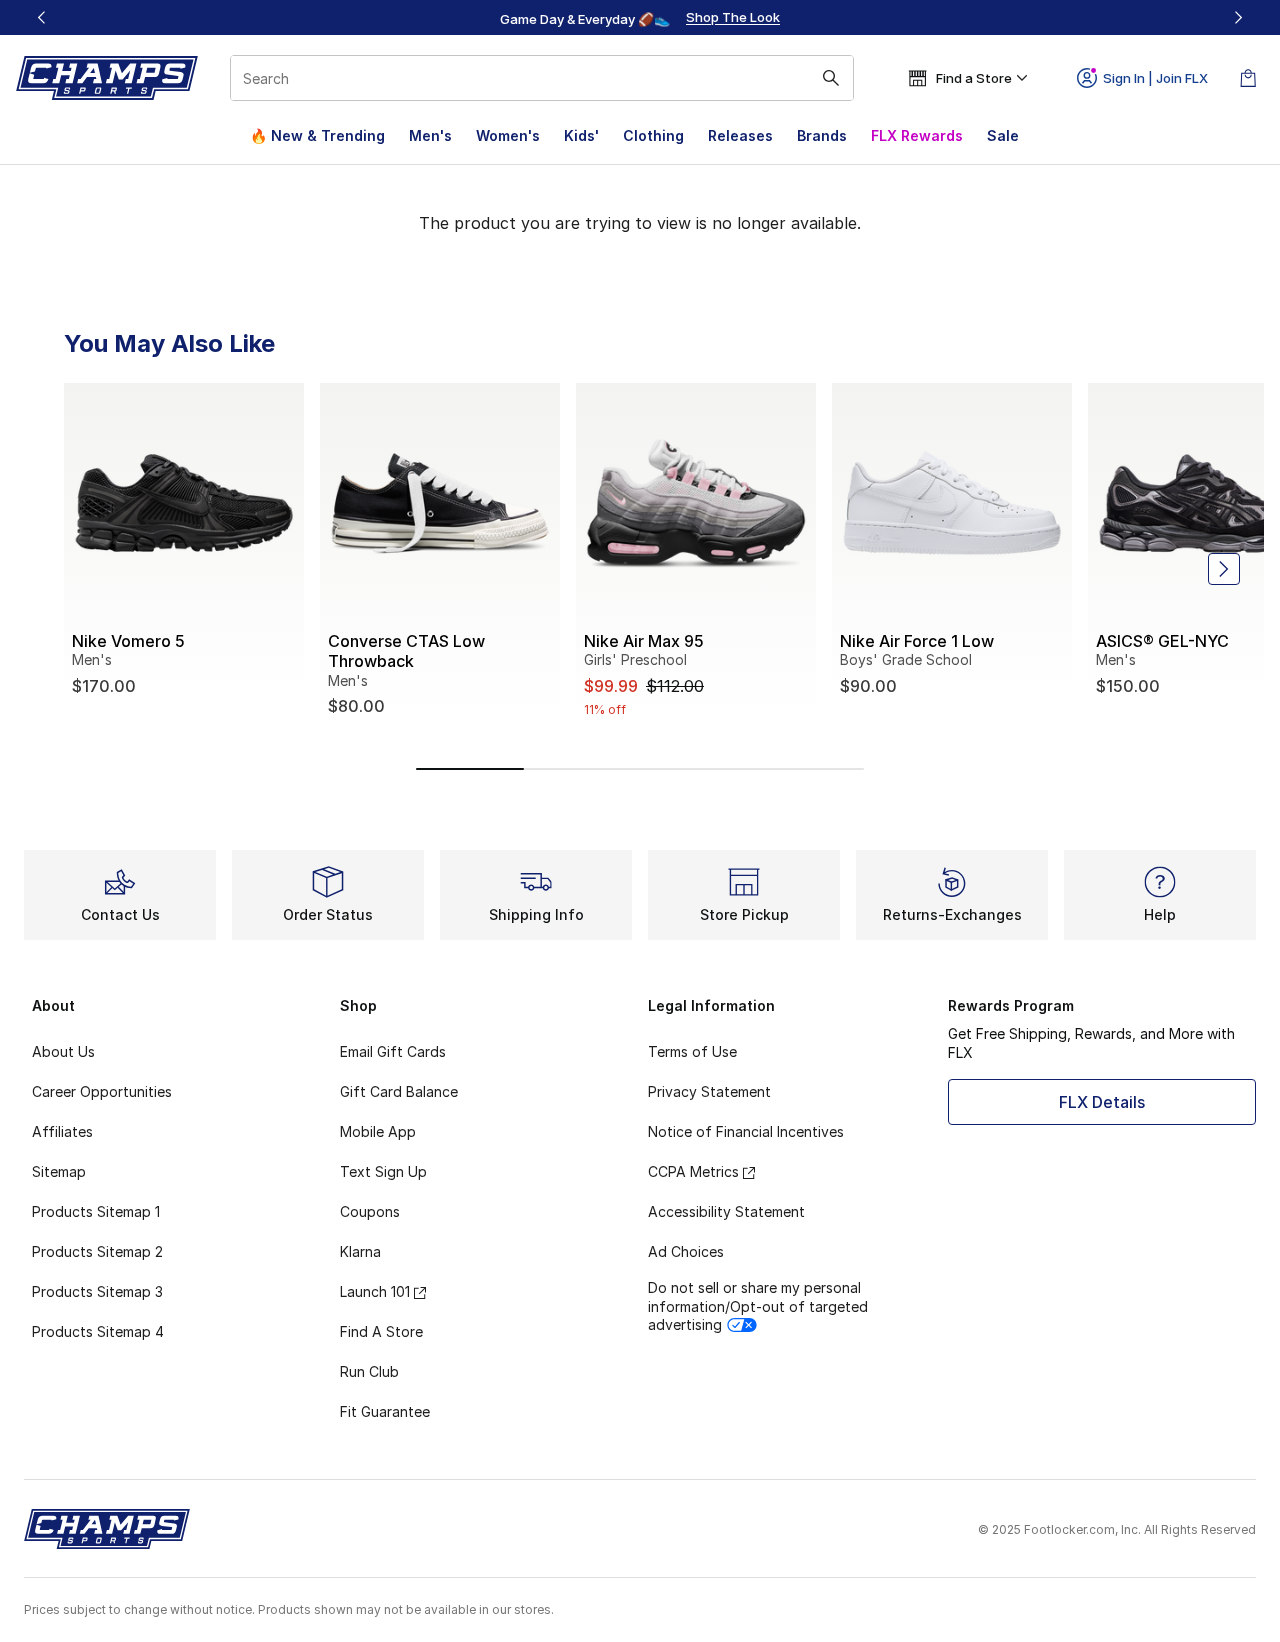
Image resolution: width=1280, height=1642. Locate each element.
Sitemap (59, 1171)
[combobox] (542, 78)
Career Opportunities (102, 1091)
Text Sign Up (383, 1171)
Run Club (369, 1371)
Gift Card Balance (399, 1091)
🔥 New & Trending (317, 135)
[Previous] (42, 17)
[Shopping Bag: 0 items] (1248, 78)
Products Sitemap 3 (97, 1291)
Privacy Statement (709, 1091)
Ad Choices (686, 1251)
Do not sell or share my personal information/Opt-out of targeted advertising (758, 1305)
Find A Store (381, 1331)
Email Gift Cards (393, 1051)
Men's (430, 135)
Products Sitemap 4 (98, 1331)
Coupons (370, 1211)
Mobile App (378, 1131)
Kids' (581, 135)
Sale (1003, 135)
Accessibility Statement (726, 1211)
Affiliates (62, 1131)
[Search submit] (831, 78)
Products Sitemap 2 (97, 1251)
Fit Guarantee (385, 1411)
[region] (640, 18)
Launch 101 (375, 1291)
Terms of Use (692, 1051)
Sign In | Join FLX (1155, 78)
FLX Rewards (917, 135)
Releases (740, 135)
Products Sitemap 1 (96, 1211)
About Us (63, 1051)
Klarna (360, 1251)
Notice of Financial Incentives (746, 1131)
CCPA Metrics (693, 1171)
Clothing (653, 135)
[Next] (1238, 17)
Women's (508, 135)
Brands (822, 135)
